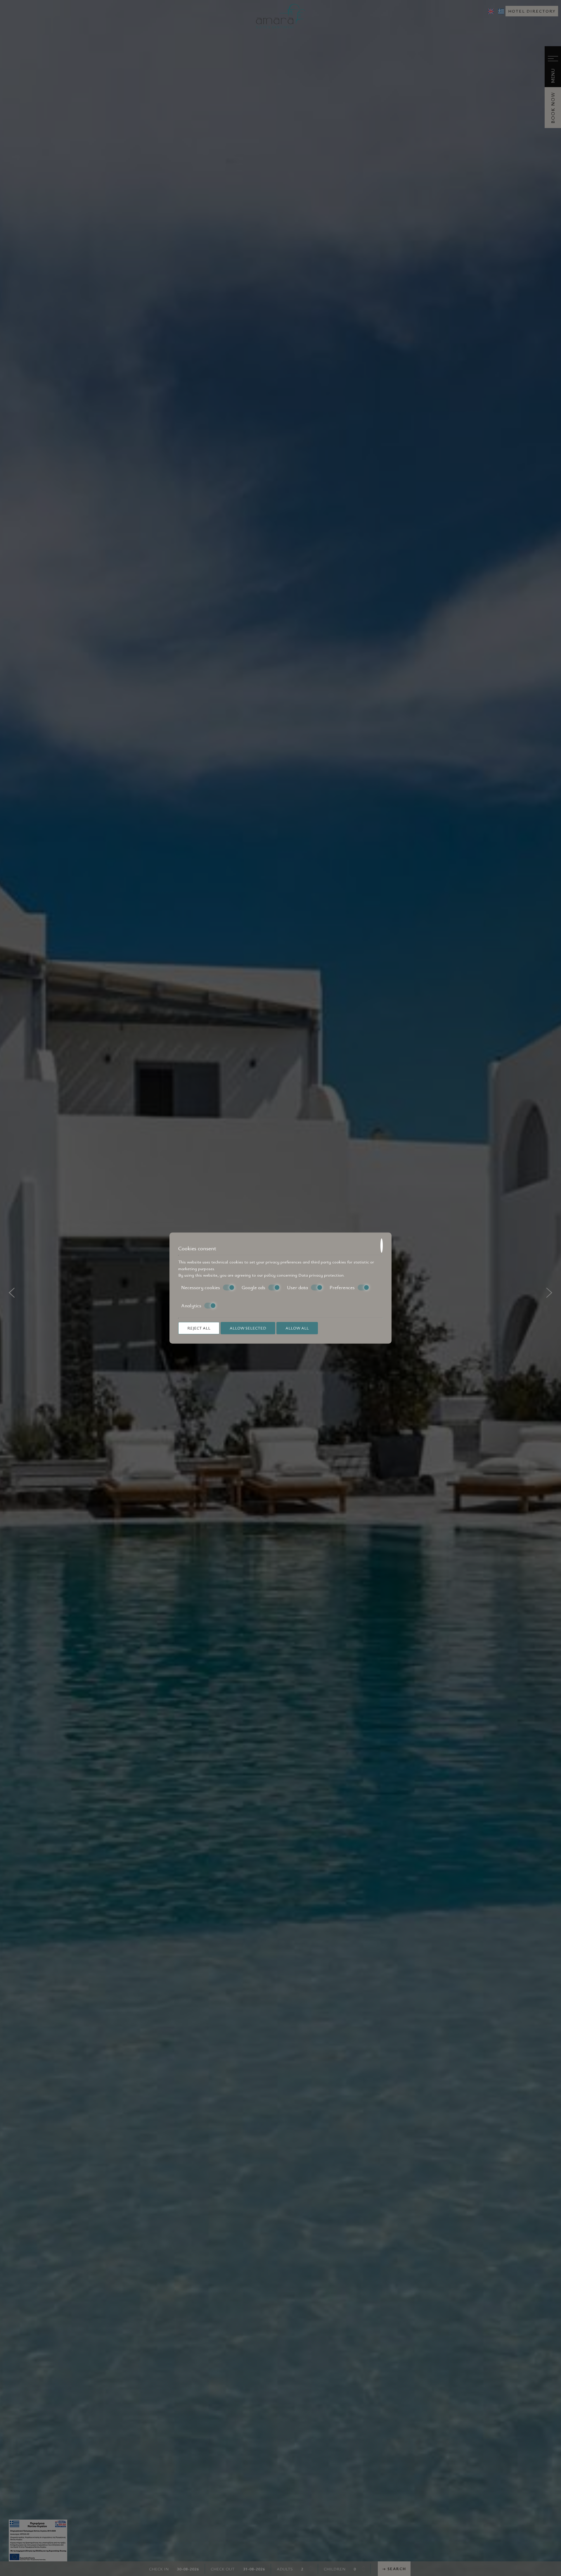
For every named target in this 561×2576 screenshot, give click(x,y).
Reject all (199, 1328)
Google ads (253, 1287)
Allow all (297, 1328)
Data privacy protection (321, 1275)
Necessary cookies (201, 1287)
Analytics (191, 1306)
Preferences (342, 1287)
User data (297, 1287)
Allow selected (248, 1328)
